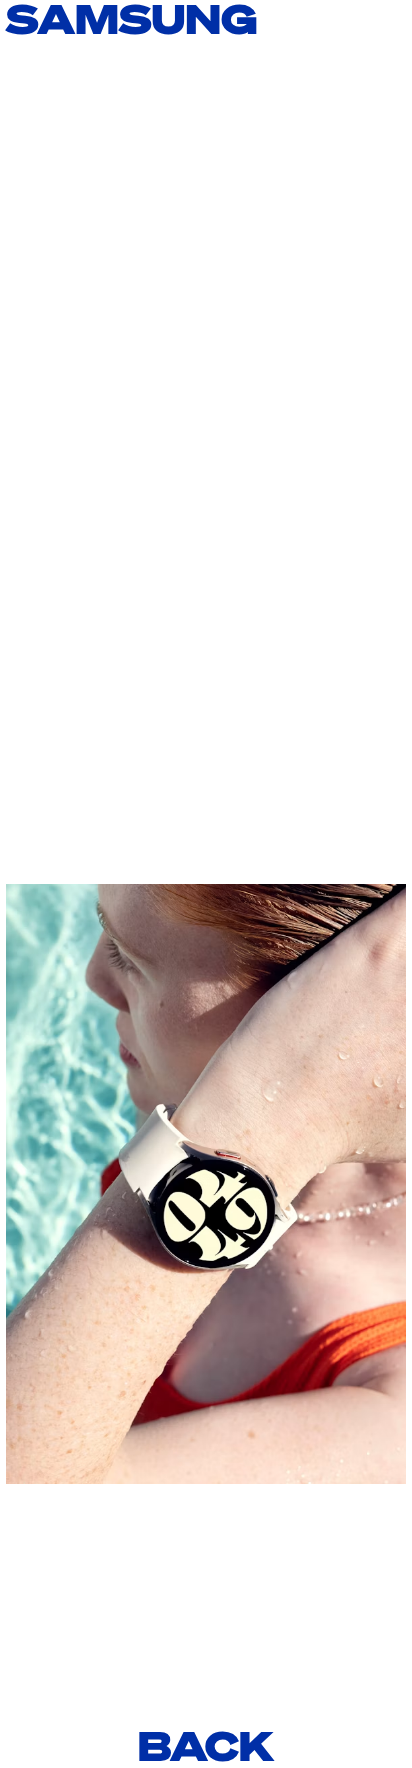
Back (206, 1746)
